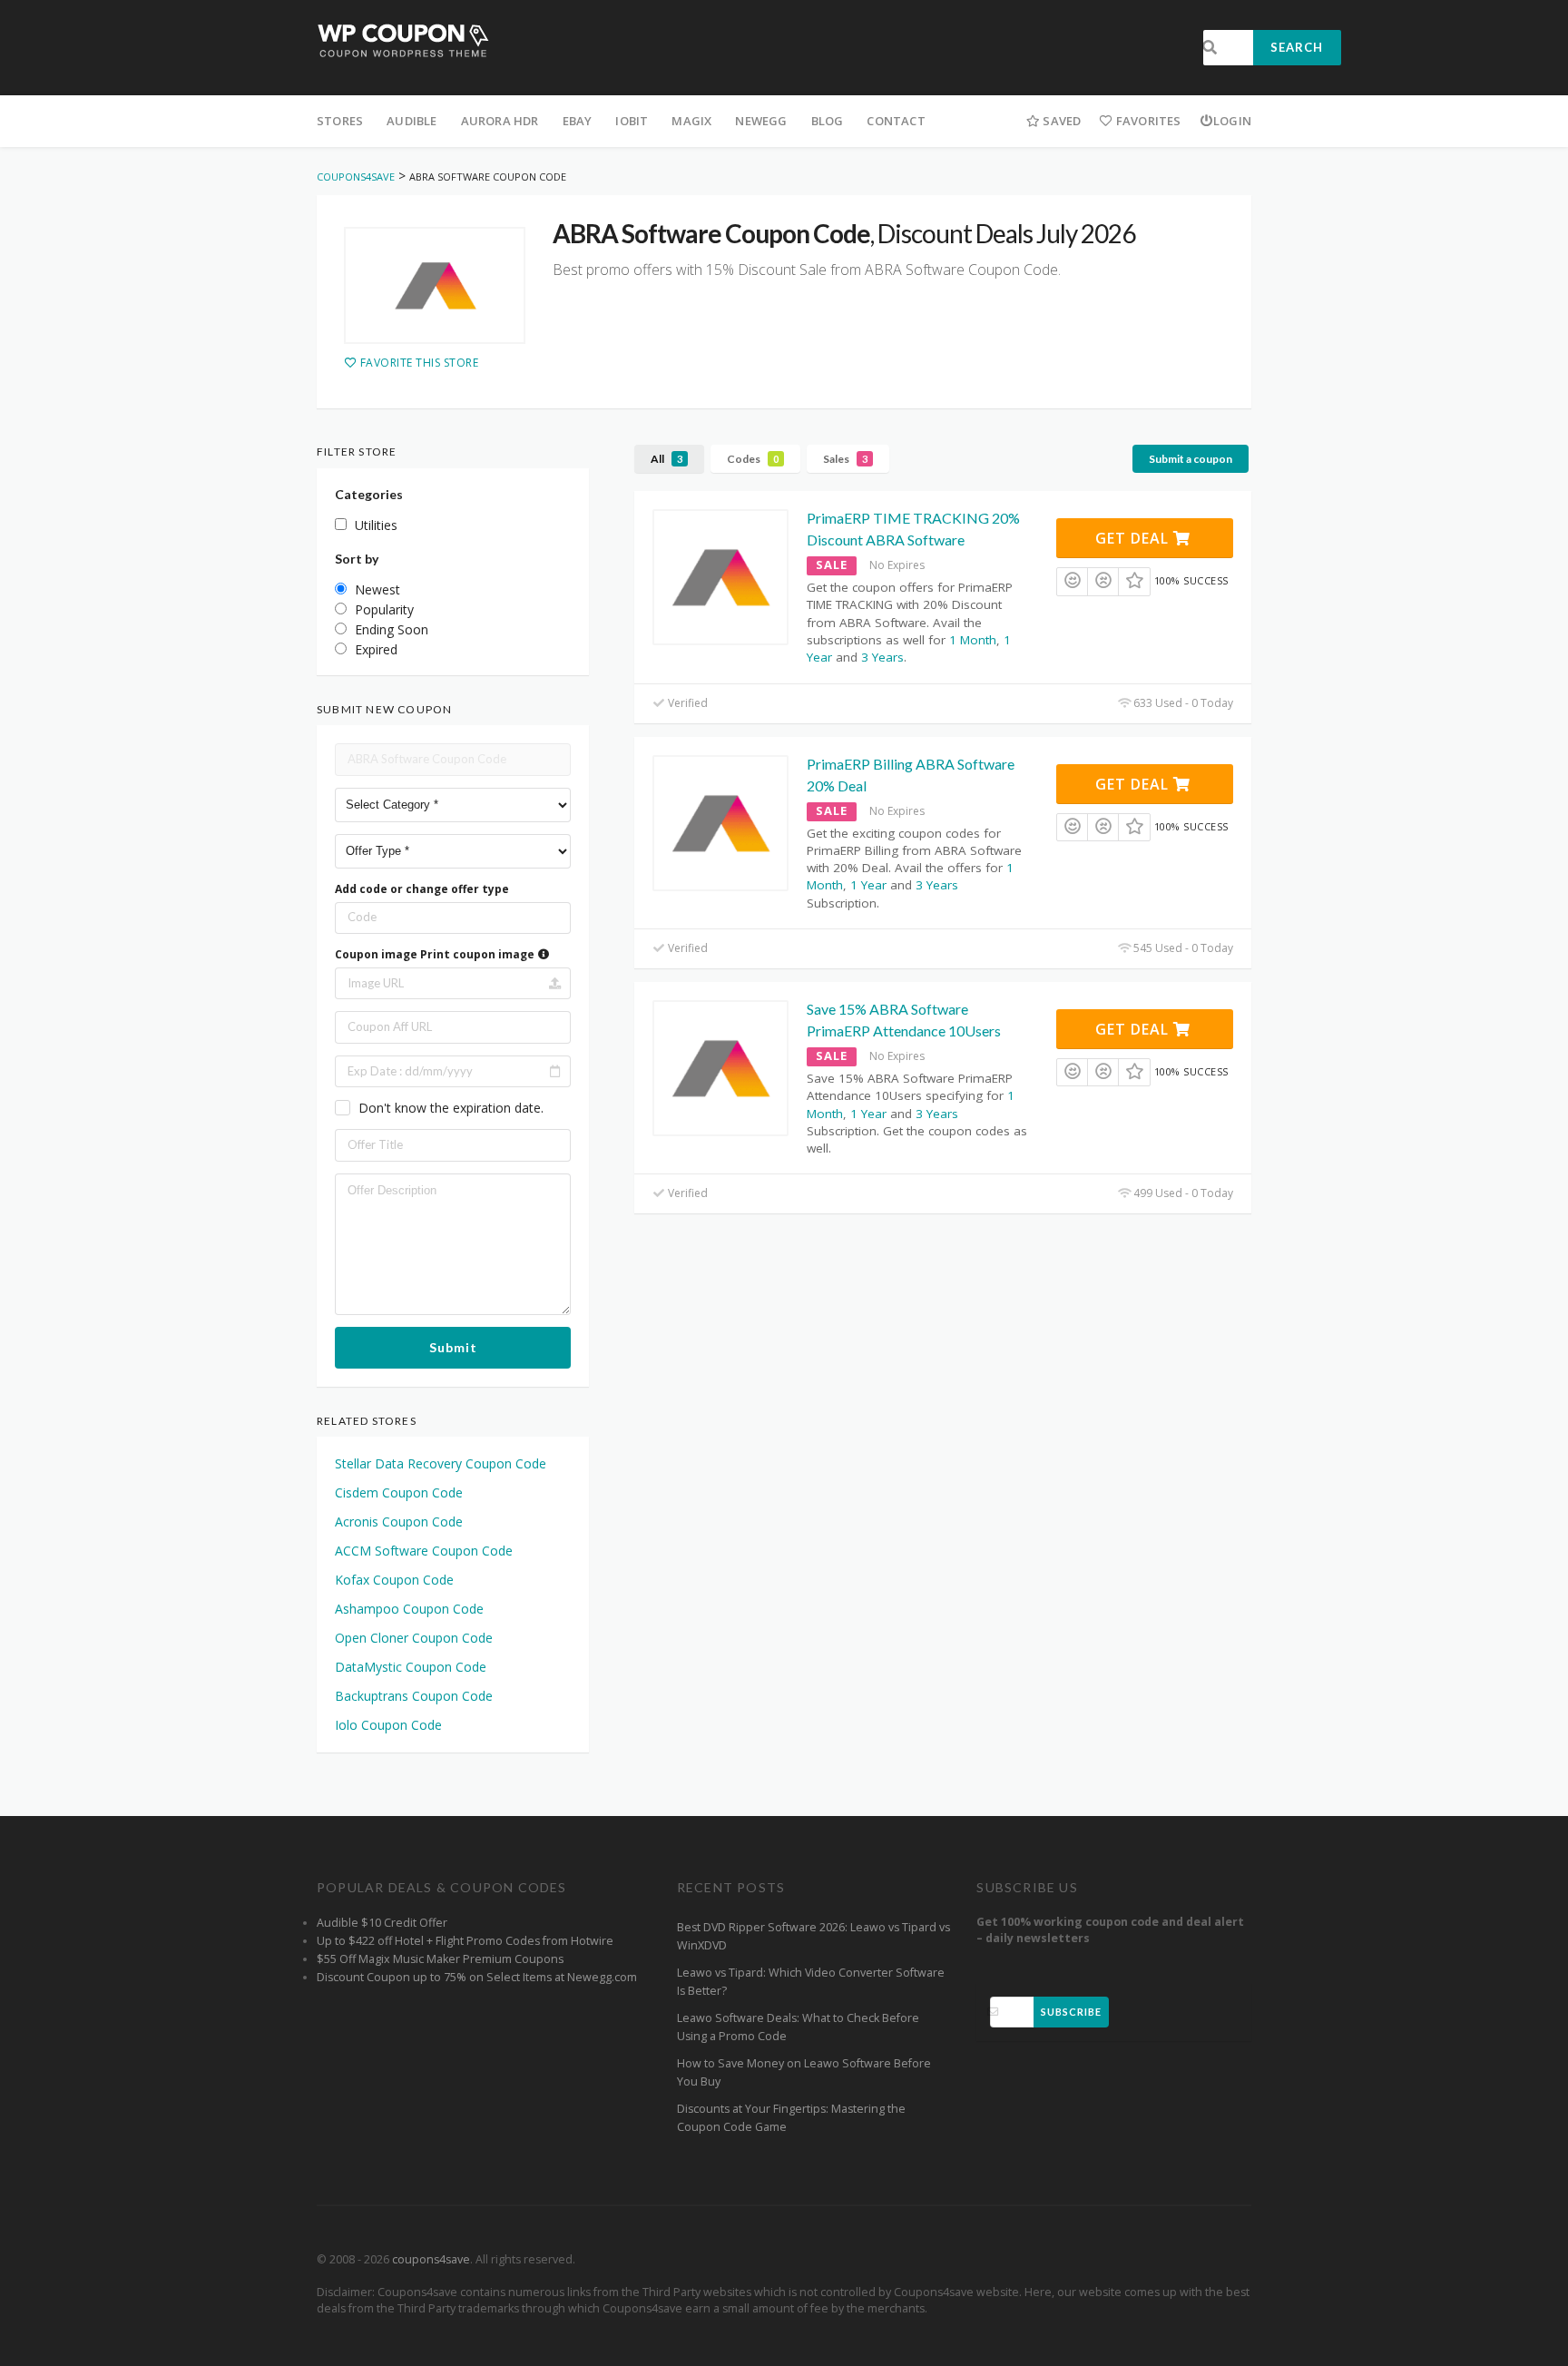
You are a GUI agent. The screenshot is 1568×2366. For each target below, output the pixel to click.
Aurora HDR (500, 121)
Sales (845, 459)
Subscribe (1071, 2012)
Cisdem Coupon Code (399, 1492)
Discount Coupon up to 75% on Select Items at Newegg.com (477, 1977)
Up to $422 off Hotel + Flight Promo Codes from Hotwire (465, 1941)
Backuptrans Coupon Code (414, 1696)
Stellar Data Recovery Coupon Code (441, 1463)
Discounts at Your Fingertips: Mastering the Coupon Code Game (791, 2118)
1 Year (868, 885)
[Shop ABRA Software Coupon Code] (435, 286)
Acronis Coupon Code (399, 1522)
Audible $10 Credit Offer (382, 1923)
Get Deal (1134, 538)
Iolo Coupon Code (388, 1725)
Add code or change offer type (422, 889)
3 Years (882, 657)
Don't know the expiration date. (451, 1108)
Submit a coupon (1191, 459)
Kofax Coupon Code (394, 1580)
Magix (691, 121)
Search (1297, 47)
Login (1232, 121)
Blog (828, 121)
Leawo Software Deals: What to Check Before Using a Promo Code (798, 2027)
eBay (578, 121)
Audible (412, 121)
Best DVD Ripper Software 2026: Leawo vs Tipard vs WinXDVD (813, 1936)
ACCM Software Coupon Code (424, 1551)
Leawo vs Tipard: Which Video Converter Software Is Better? (811, 1982)
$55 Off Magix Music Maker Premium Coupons (440, 1959)
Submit (453, 1347)
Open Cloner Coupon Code (414, 1638)
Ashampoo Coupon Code (409, 1609)
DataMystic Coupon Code (411, 1667)
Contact (896, 121)
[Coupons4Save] (403, 39)
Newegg (761, 121)
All (666, 459)
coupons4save (431, 2259)
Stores (340, 121)
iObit (632, 121)
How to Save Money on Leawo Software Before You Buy (804, 2072)
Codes (753, 459)
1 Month (973, 640)
